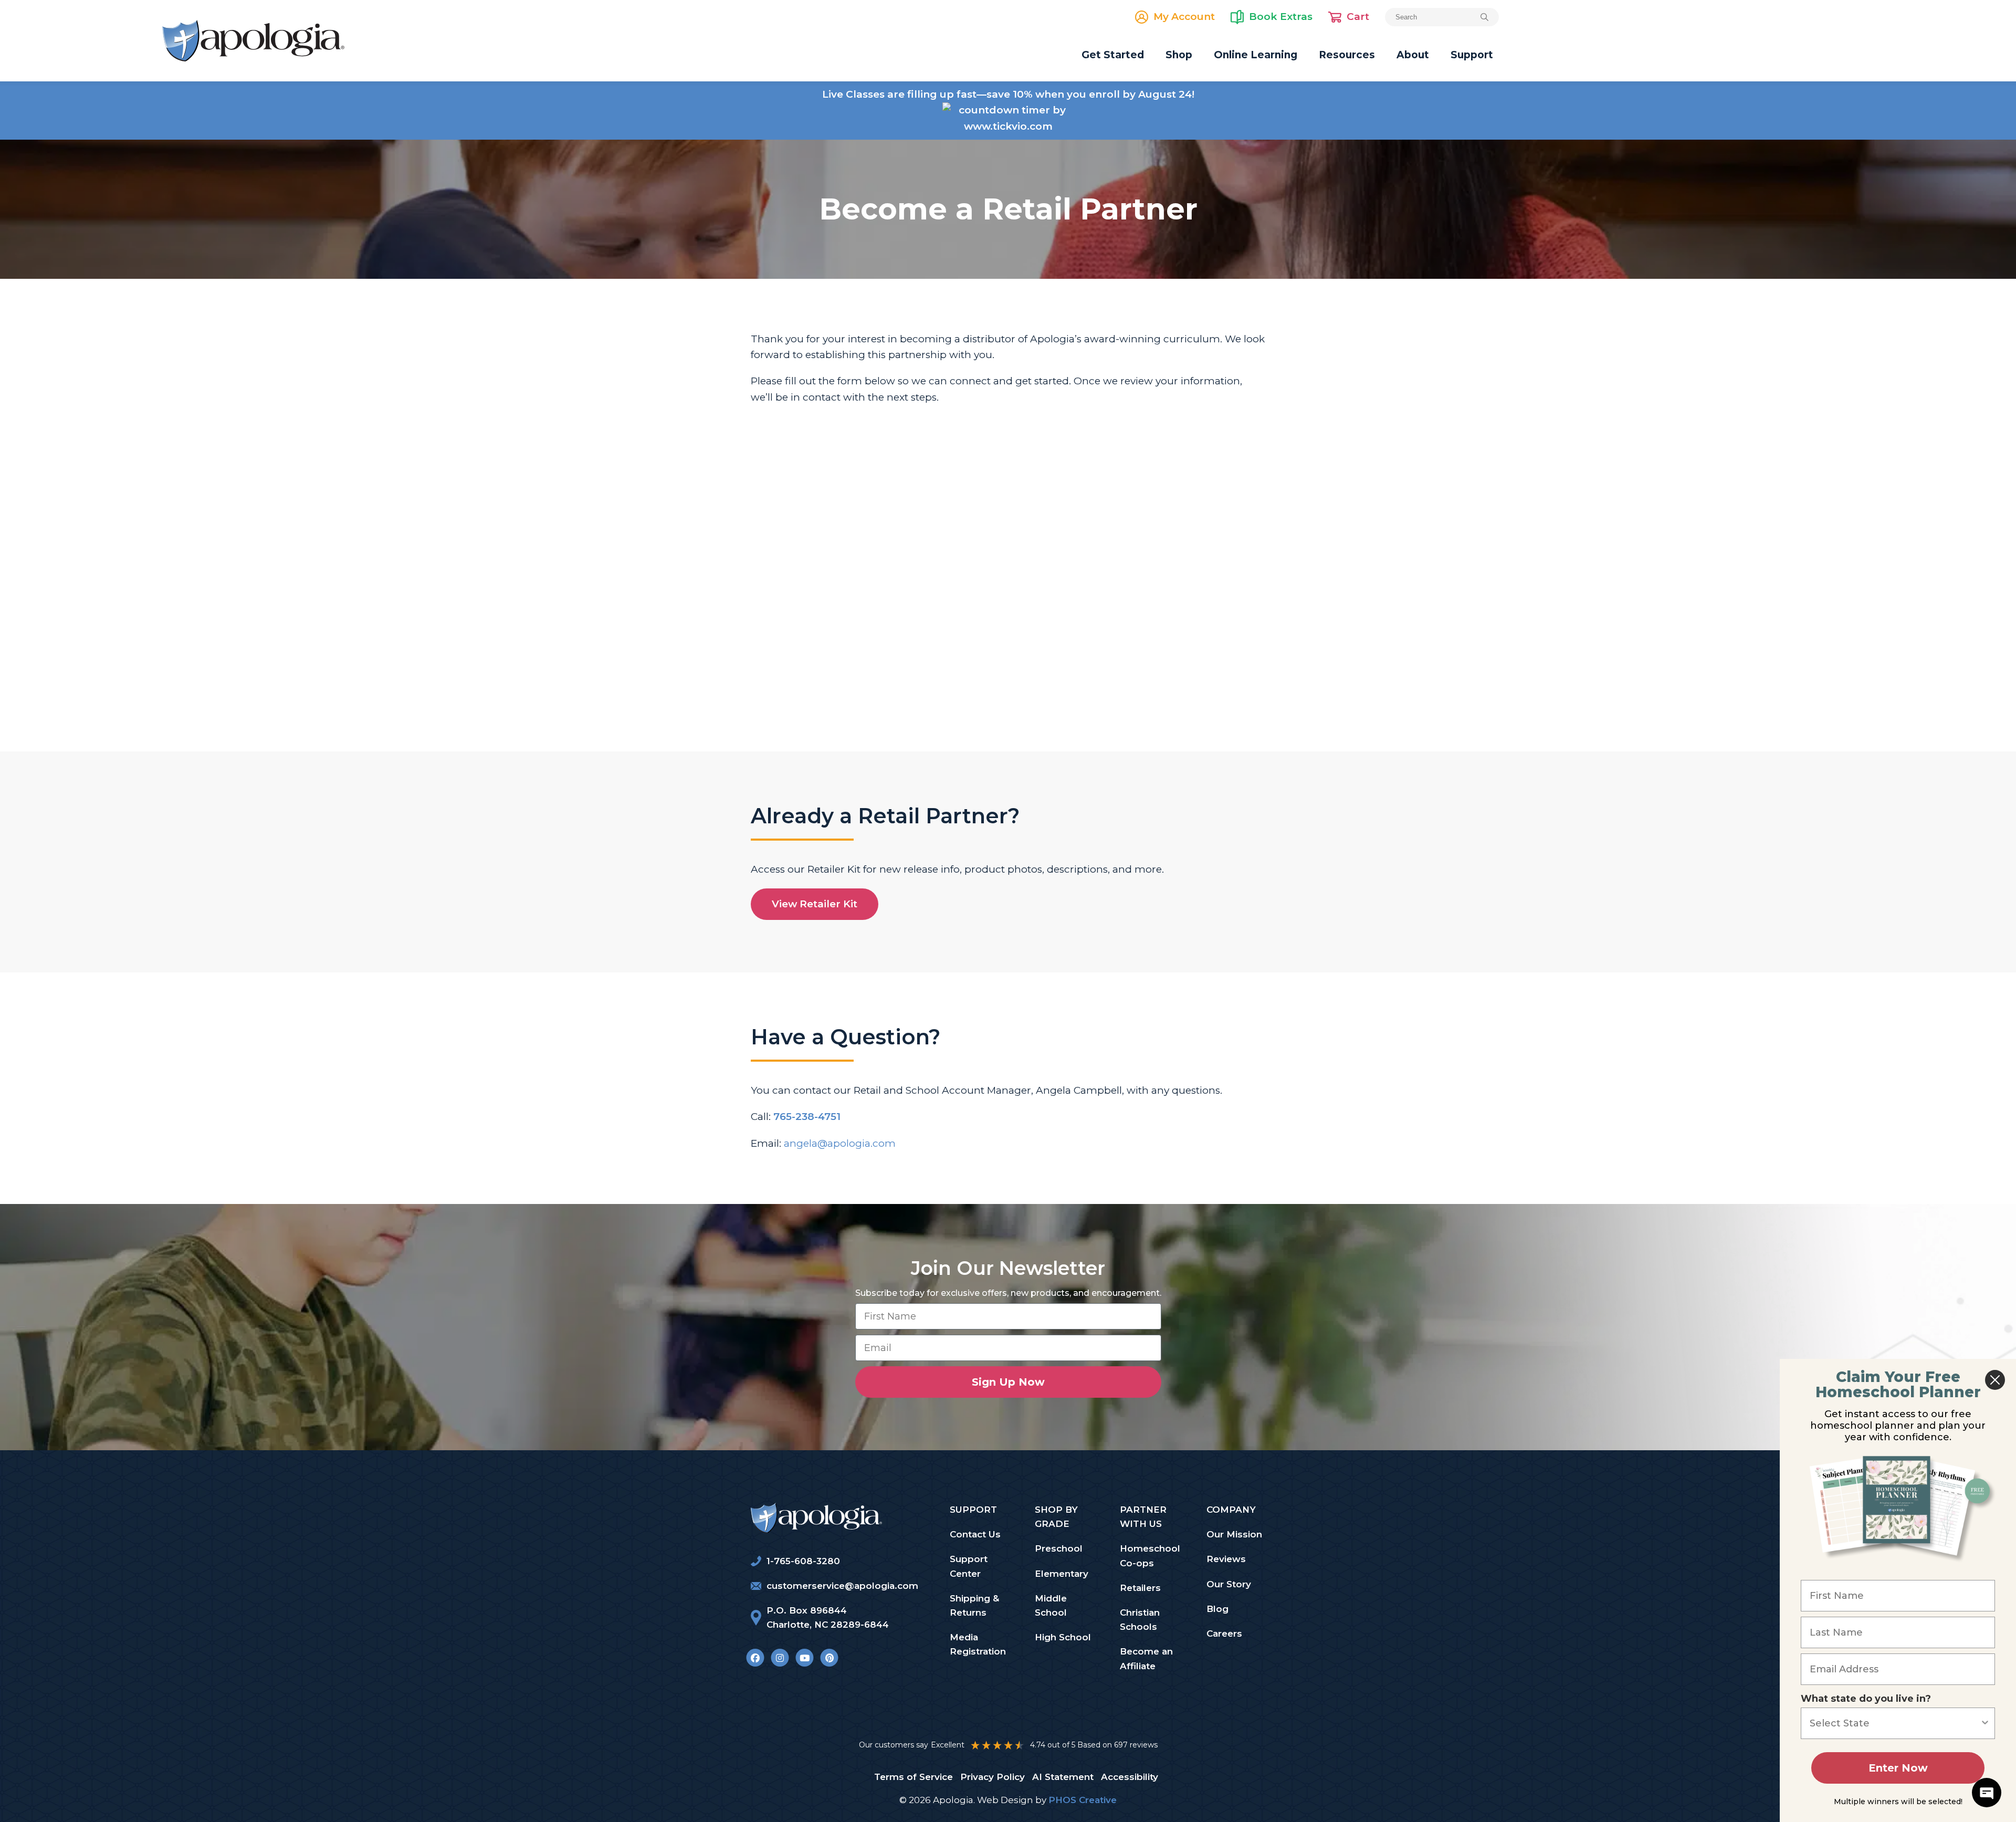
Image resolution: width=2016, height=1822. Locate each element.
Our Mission (1234, 1534)
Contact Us (975, 1534)
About (1413, 55)
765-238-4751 (807, 1117)
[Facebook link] (755, 1657)
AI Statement (1063, 1777)
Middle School (1051, 1605)
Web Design (1005, 1800)
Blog (1217, 1609)
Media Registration (978, 1644)
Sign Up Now (1008, 1382)
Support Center (969, 1566)
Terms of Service (913, 1777)
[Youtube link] (805, 1657)
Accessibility (1130, 1777)
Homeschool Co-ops (1150, 1556)
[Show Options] (1985, 1723)
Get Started (1113, 55)
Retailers (1140, 1588)
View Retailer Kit (815, 904)
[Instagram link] (780, 1657)
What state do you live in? (1866, 1699)
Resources (1347, 55)
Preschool (1059, 1548)
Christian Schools (1140, 1620)
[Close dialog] (1995, 1380)
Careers (1224, 1633)
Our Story (1229, 1584)
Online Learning (1256, 55)
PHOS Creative (1083, 1800)
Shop (1179, 55)
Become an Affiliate (1146, 1658)
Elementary (1062, 1574)
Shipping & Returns (974, 1605)
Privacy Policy (993, 1777)
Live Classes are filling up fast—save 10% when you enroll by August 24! (1008, 94)
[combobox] (1895, 1723)
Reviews (1226, 1559)
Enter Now (1898, 1768)
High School (1063, 1637)
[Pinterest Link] (829, 1657)
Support (1472, 55)
